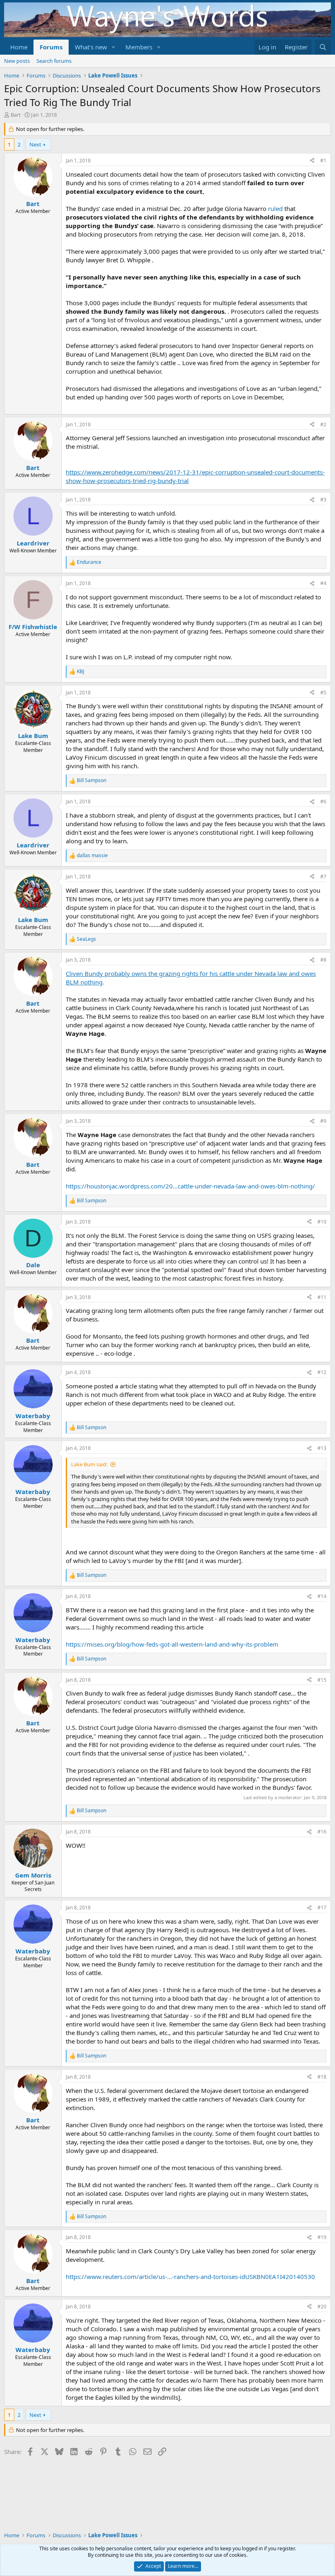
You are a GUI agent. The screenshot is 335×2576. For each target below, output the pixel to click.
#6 (323, 801)
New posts (17, 61)
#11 (322, 1297)
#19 (322, 2237)
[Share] (312, 161)
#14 (322, 1596)
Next (35, 144)
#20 (322, 2307)
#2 (323, 425)
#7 (323, 877)
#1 (323, 161)
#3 (323, 500)
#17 (322, 1908)
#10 (322, 1222)
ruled (275, 208)
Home (19, 47)
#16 (322, 1832)
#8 (323, 960)
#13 (322, 1448)
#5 (323, 693)
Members (139, 47)
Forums (51, 47)
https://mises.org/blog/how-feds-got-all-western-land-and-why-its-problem (172, 1644)
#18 (322, 2077)
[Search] (323, 47)
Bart (16, 115)
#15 (322, 1680)
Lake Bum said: (89, 1464)
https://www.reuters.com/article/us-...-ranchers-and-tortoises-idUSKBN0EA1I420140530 (190, 2277)
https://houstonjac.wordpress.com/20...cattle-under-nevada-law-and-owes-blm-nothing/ (190, 1186)
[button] (114, 47)
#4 (323, 583)
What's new (91, 47)
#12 (322, 1372)
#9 (323, 1121)
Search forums (54, 61)
